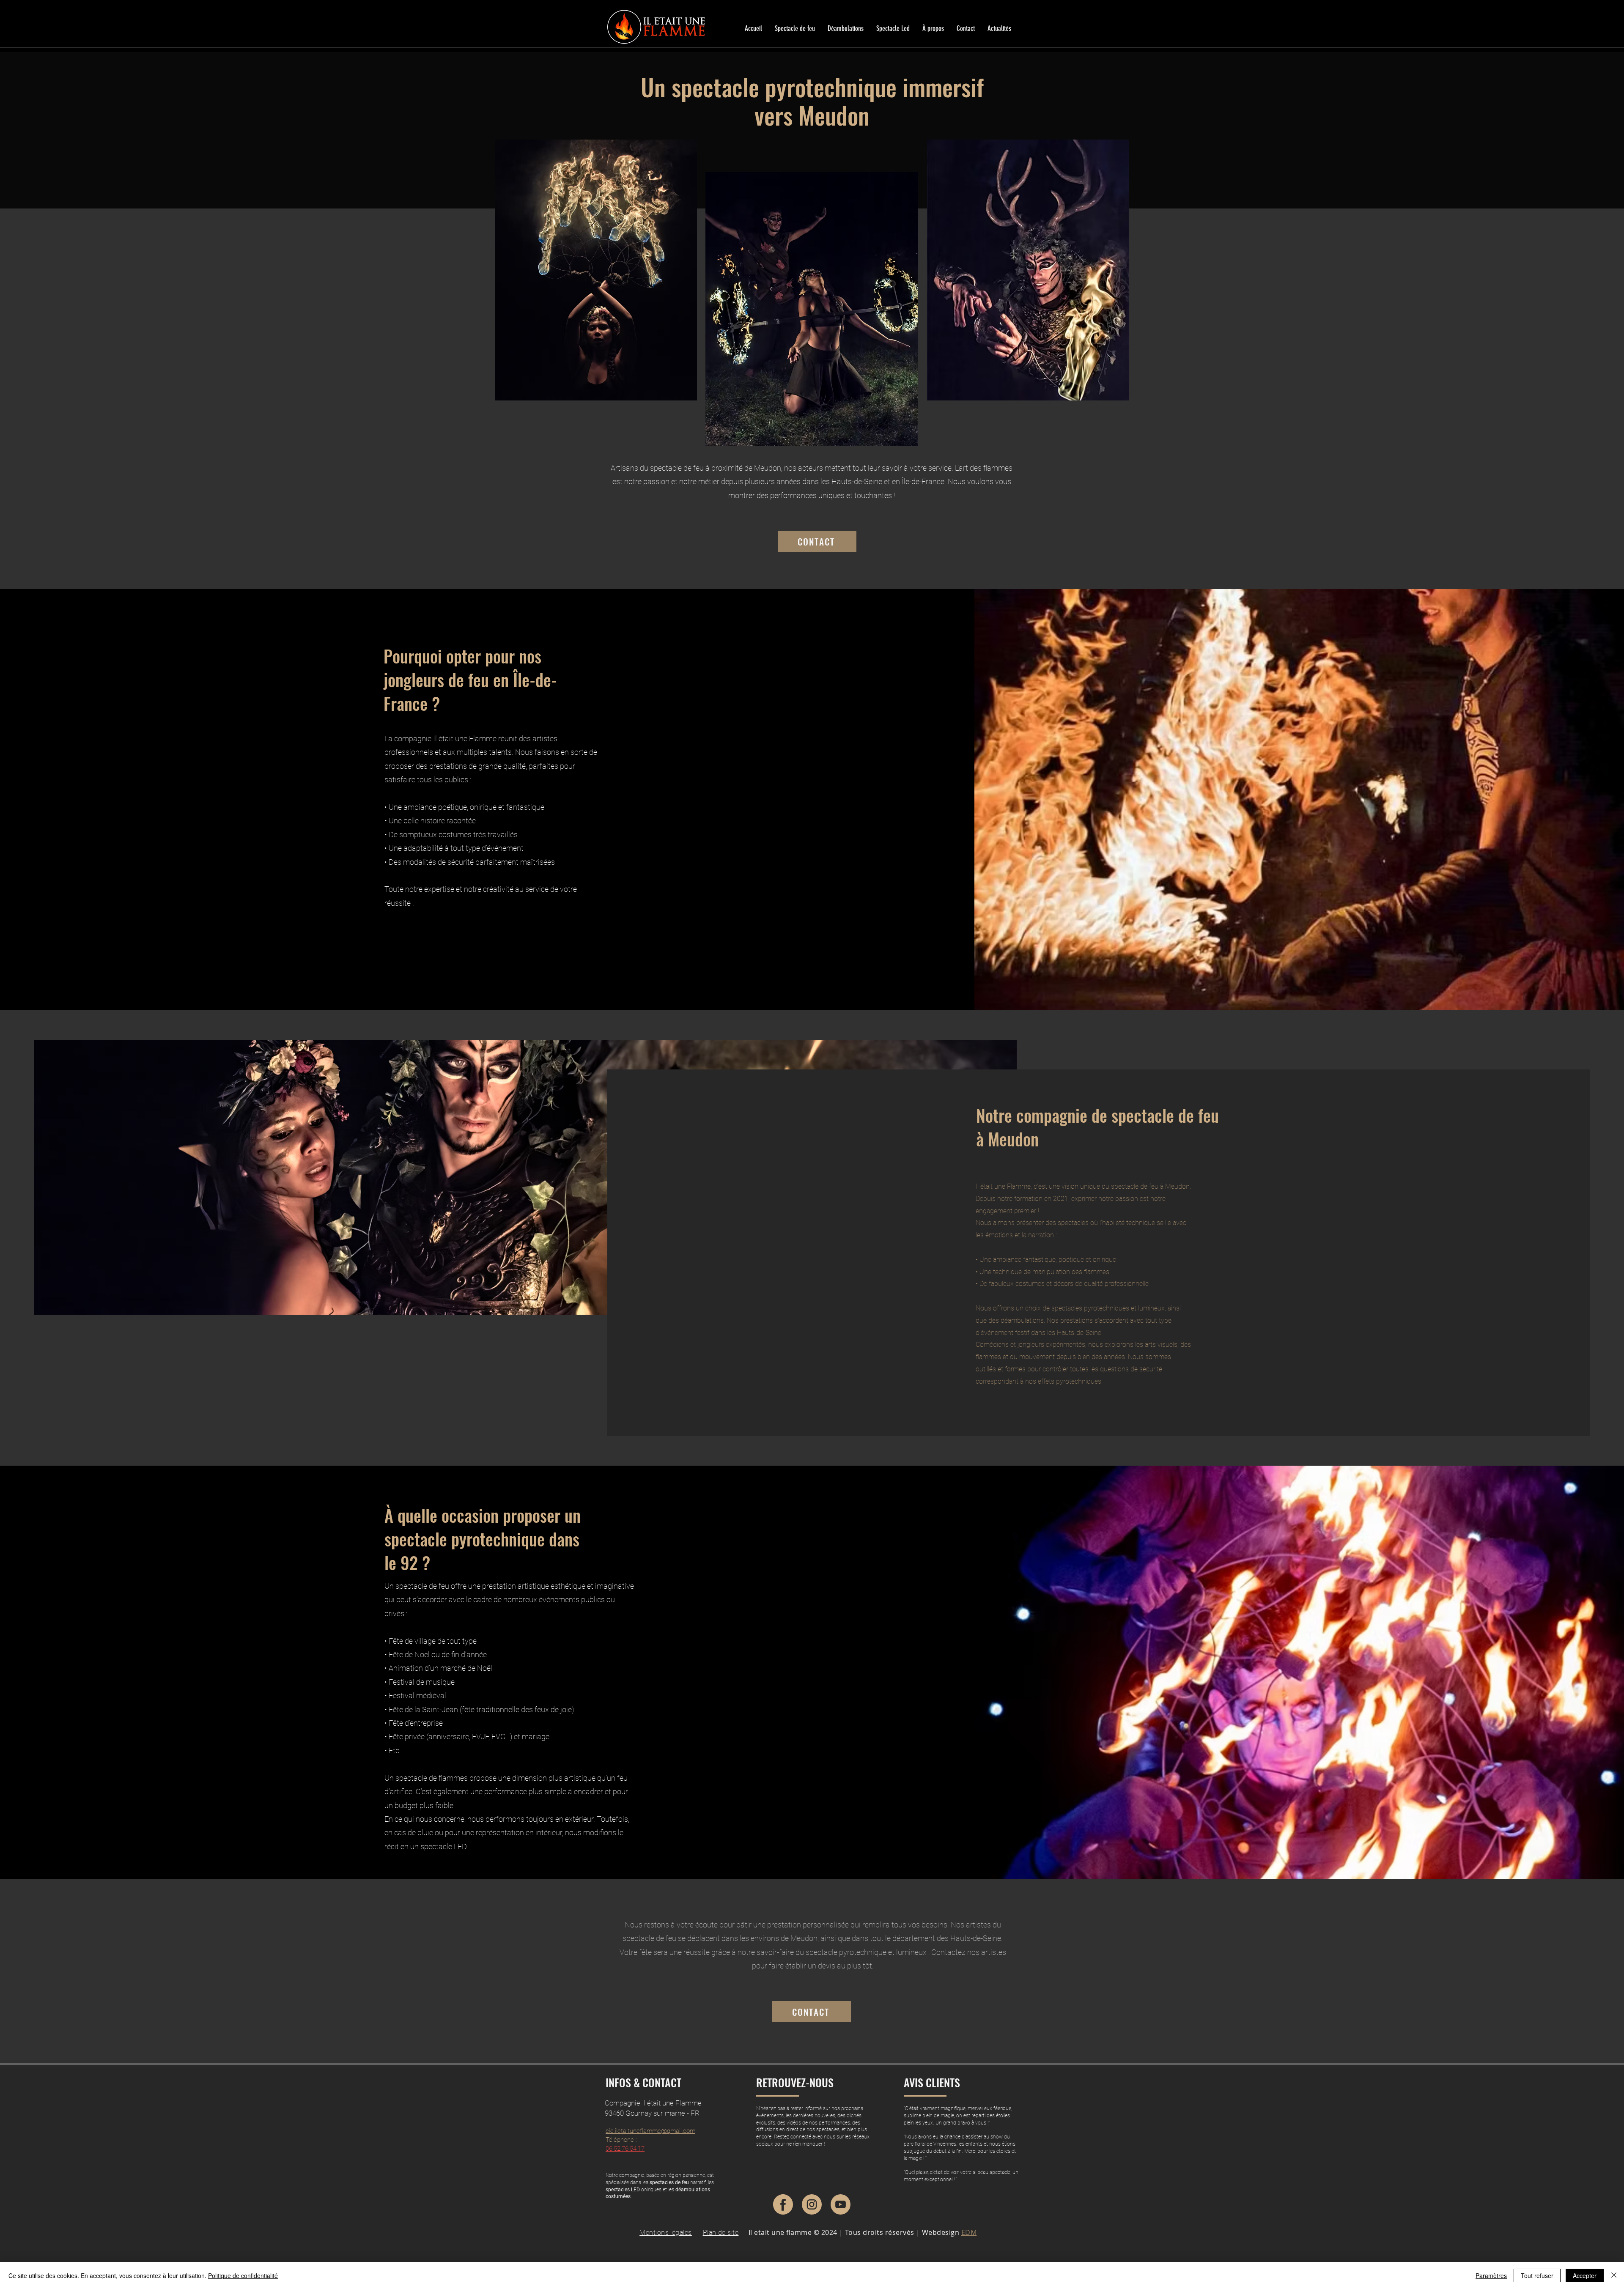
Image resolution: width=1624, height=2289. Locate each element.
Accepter (1585, 2275)
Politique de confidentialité (243, 2275)
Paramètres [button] (1491, 2275)
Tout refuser (1537, 2275)
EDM (969, 2232)
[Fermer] (1614, 2275)
